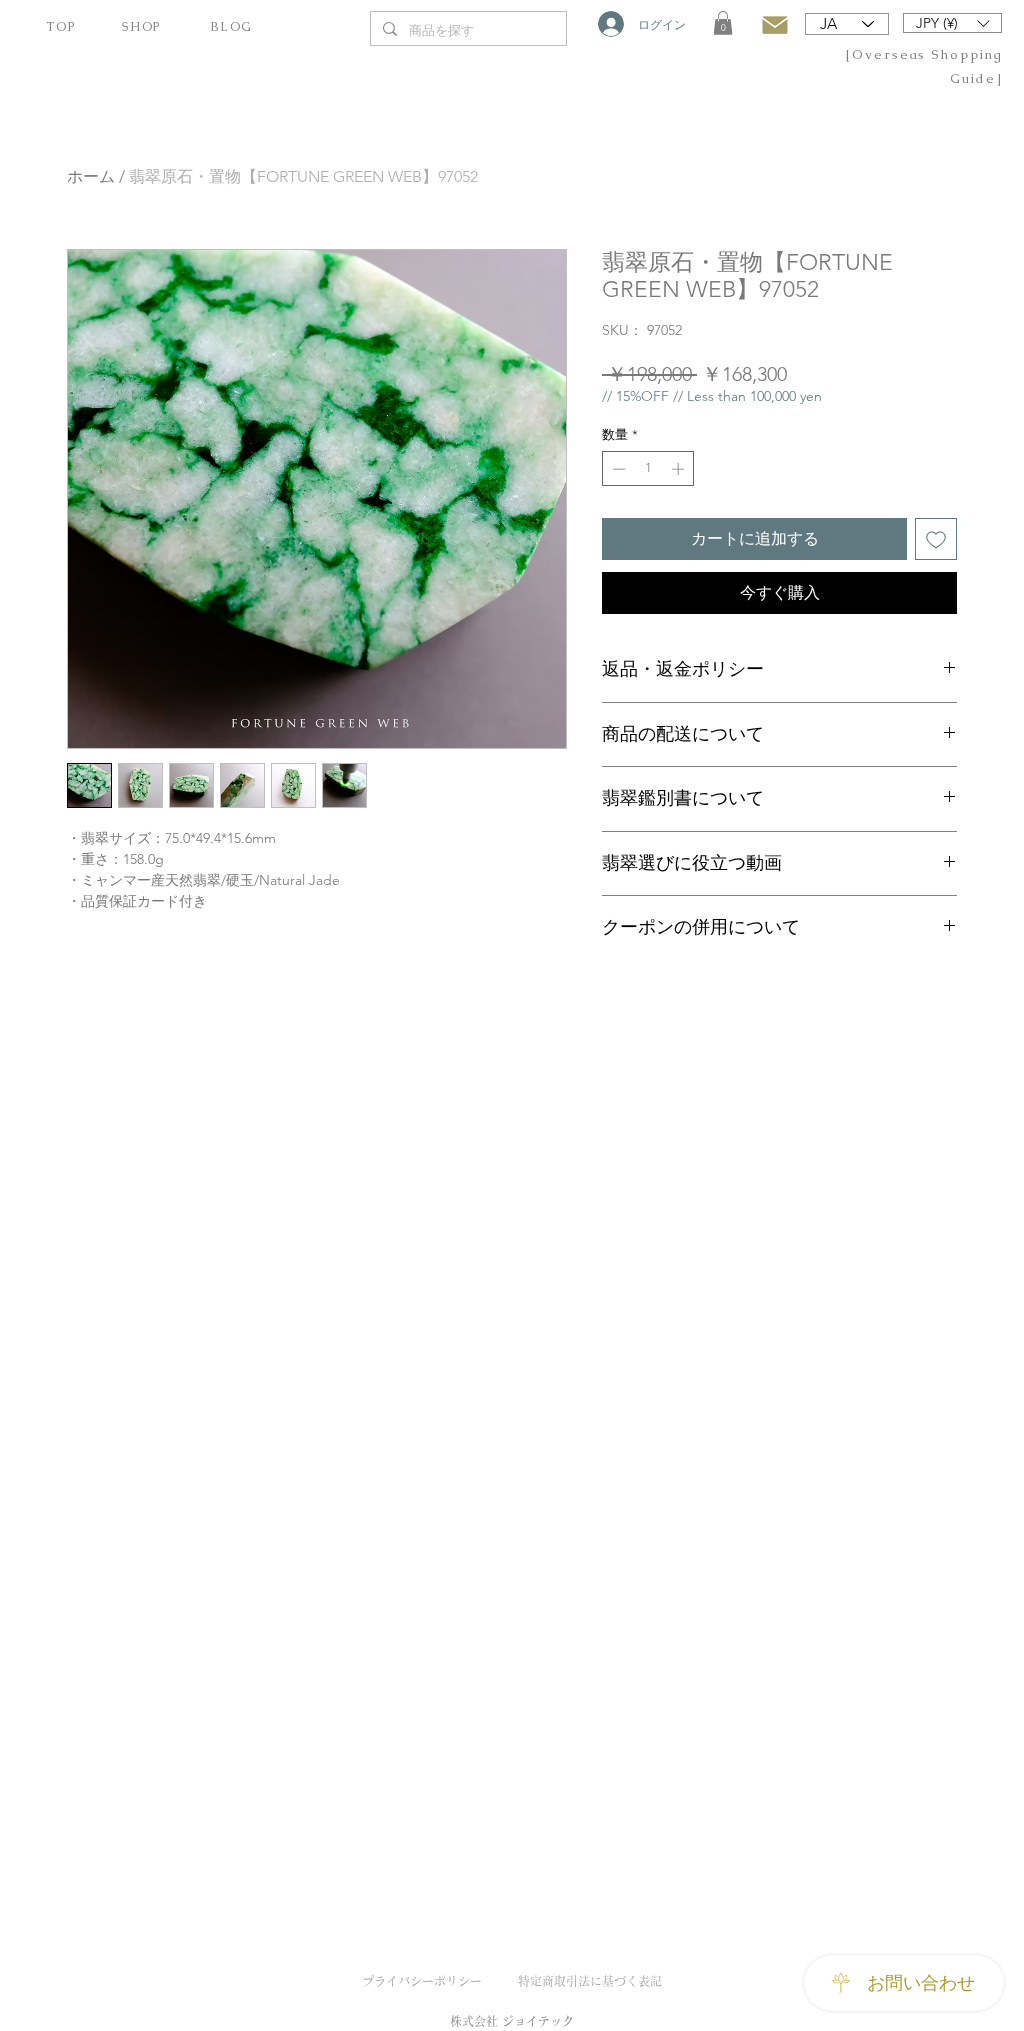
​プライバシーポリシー (422, 1981)
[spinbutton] (648, 469)
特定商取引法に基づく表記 (590, 1981)
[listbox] (952, 23)
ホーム (91, 176)
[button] (723, 23)
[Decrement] (617, 469)
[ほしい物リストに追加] (936, 539)
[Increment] (680, 469)
